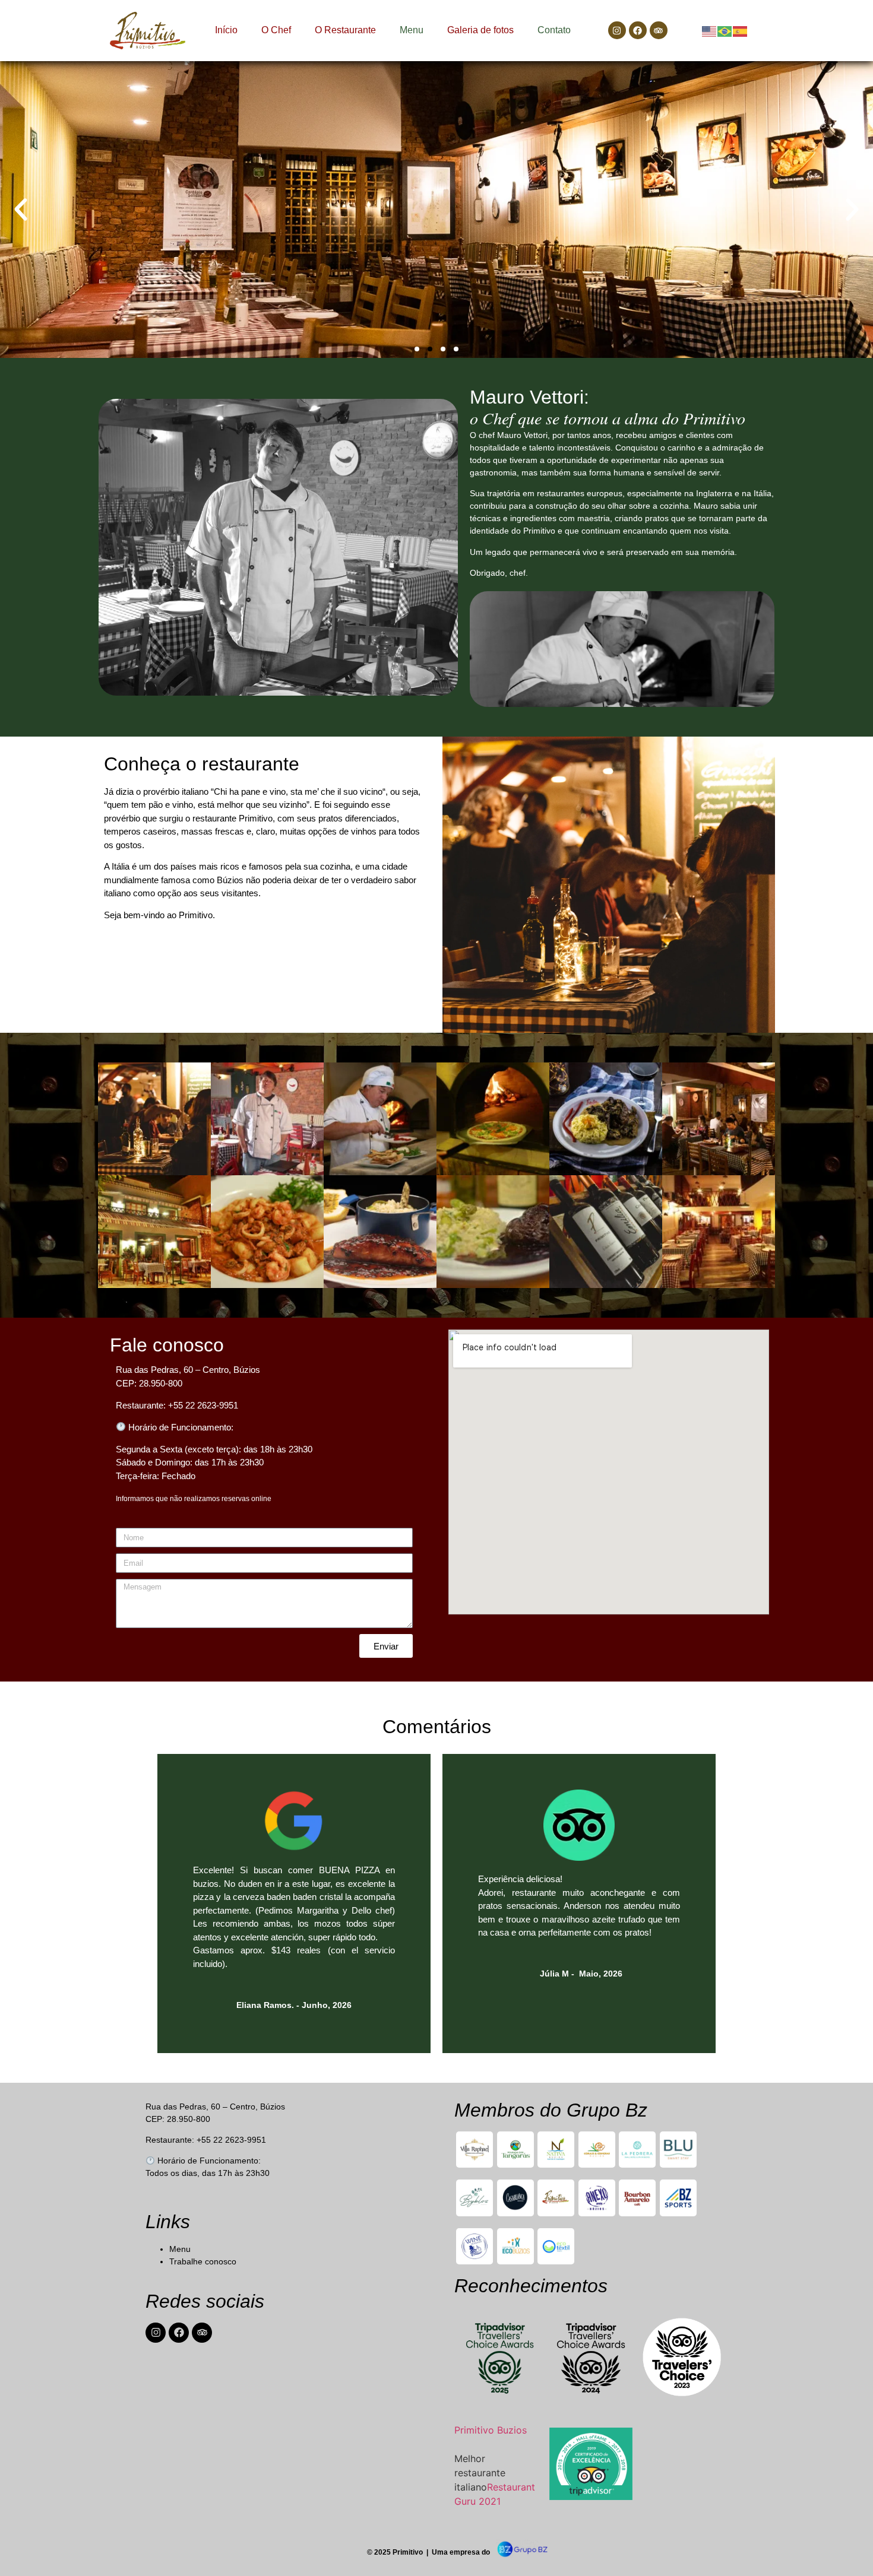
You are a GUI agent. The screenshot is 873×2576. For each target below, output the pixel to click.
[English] (710, 30)
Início (226, 30)
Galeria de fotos (480, 30)
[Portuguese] (725, 30)
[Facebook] (638, 30)
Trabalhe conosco (203, 2261)
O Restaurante (345, 30)
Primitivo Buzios (491, 2430)
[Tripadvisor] (659, 30)
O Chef (276, 30)
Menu (412, 30)
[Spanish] (741, 30)
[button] (21, 210)
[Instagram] (617, 30)
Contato (554, 30)
